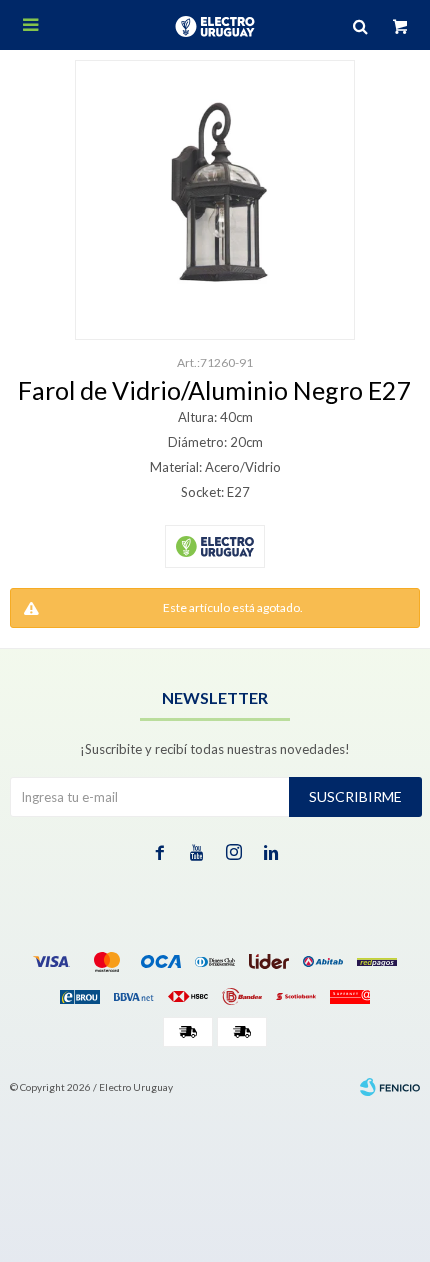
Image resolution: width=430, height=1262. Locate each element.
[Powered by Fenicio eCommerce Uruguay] (390, 1087)
